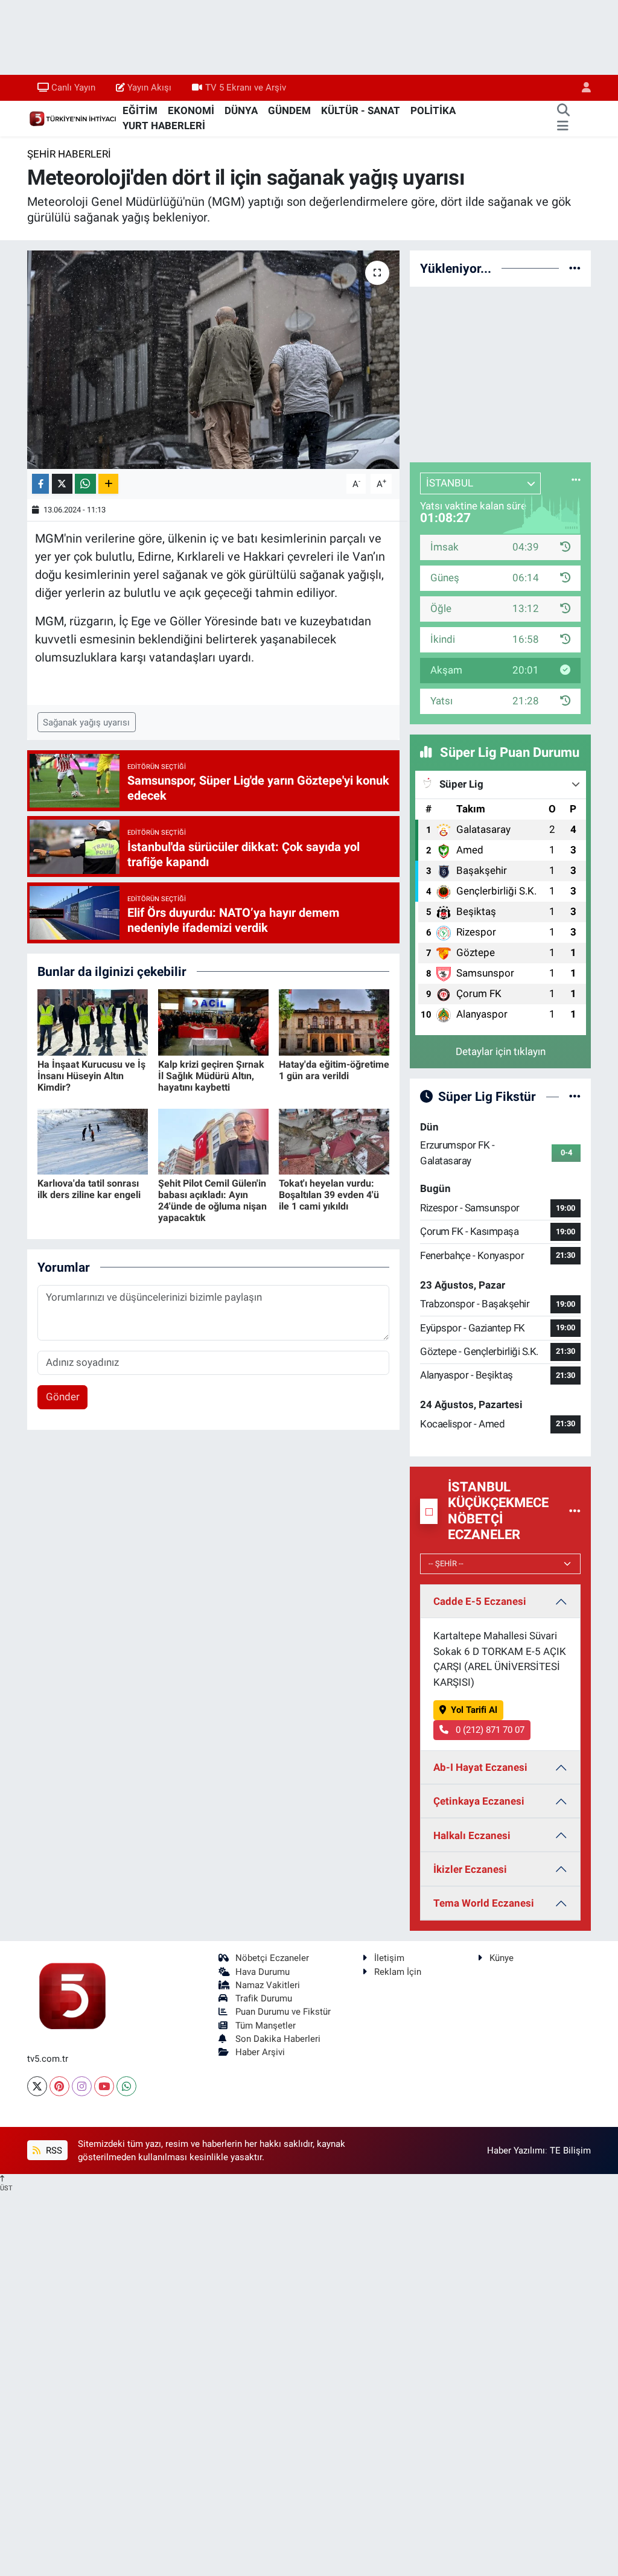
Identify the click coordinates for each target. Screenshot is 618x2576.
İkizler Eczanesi (470, 1869)
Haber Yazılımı (516, 2150)
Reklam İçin (398, 1972)
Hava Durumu (263, 1972)
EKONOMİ (191, 110)
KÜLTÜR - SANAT (361, 110)
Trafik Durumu (264, 1998)
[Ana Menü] (563, 126)
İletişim (389, 1958)
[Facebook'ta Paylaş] (40, 484)
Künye (502, 1958)
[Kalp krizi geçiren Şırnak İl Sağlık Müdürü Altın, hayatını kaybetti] (213, 1022)
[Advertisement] (500, 372)
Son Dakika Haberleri (278, 2039)
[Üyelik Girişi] (581, 88)
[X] (37, 2086)
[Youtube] (104, 2086)
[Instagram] (82, 2086)
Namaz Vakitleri (268, 1985)
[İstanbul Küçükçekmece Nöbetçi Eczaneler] (575, 1511)
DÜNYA (241, 110)
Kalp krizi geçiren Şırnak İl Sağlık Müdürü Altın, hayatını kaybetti (211, 1076)
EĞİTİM (140, 110)
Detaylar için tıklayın (501, 1051)
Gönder (63, 1397)
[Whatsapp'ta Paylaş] (85, 484)
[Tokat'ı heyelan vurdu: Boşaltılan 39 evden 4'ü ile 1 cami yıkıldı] (334, 1141)
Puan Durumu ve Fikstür (283, 2012)
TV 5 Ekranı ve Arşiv (246, 88)
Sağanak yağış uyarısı (86, 722)
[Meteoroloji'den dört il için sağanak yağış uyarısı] (213, 360)
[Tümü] (575, 268)
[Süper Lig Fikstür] (575, 1096)
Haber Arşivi (260, 2052)
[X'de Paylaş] (62, 484)
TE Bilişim (570, 2150)
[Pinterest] (59, 2086)
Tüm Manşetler (266, 2026)
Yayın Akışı (149, 88)
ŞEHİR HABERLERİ (69, 154)
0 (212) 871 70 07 (489, 1730)
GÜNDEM (289, 110)
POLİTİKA (433, 110)
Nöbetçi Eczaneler (272, 1958)
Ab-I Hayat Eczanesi (480, 1767)
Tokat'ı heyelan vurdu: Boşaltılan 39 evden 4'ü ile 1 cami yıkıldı (329, 1195)
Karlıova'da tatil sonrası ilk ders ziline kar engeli (89, 1189)
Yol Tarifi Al (474, 1710)
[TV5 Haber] (72, 118)
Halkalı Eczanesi (472, 1835)
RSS (53, 2150)
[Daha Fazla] (108, 484)
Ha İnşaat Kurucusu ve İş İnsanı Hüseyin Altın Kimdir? (91, 1076)
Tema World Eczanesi (484, 1903)
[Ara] (563, 111)
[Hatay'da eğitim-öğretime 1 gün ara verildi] (334, 1022)
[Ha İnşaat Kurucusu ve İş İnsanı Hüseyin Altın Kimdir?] (93, 1022)
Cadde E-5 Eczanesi (480, 1601)
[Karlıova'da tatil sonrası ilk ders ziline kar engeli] (93, 1141)
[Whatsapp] (126, 2086)
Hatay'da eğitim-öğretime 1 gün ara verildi (334, 1070)
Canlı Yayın (73, 88)
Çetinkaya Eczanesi (479, 1801)
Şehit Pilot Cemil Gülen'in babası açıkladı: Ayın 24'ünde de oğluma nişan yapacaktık (212, 1201)
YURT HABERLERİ (164, 126)
